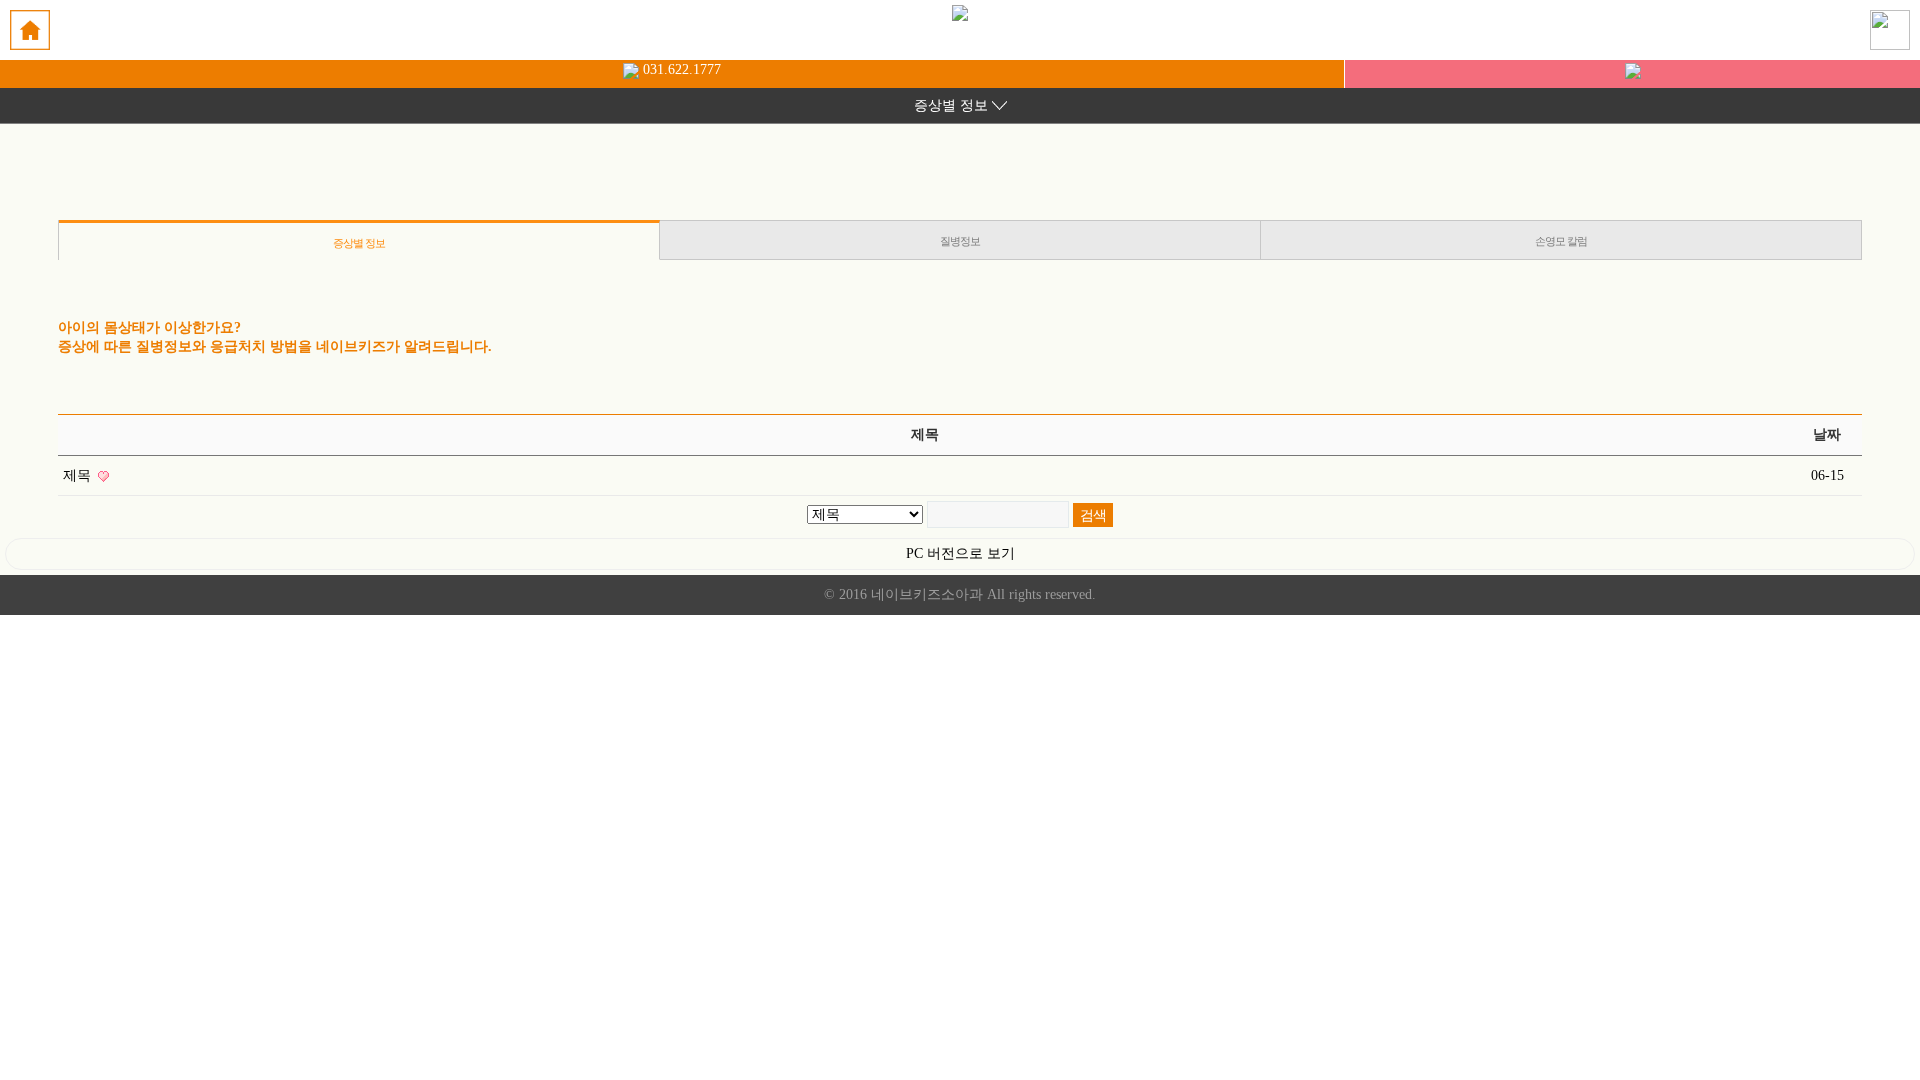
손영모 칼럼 (1561, 241)
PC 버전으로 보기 (960, 553)
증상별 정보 (359, 243)
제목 (79, 475)
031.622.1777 (680, 69)
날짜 (1827, 434)
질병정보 (960, 241)
